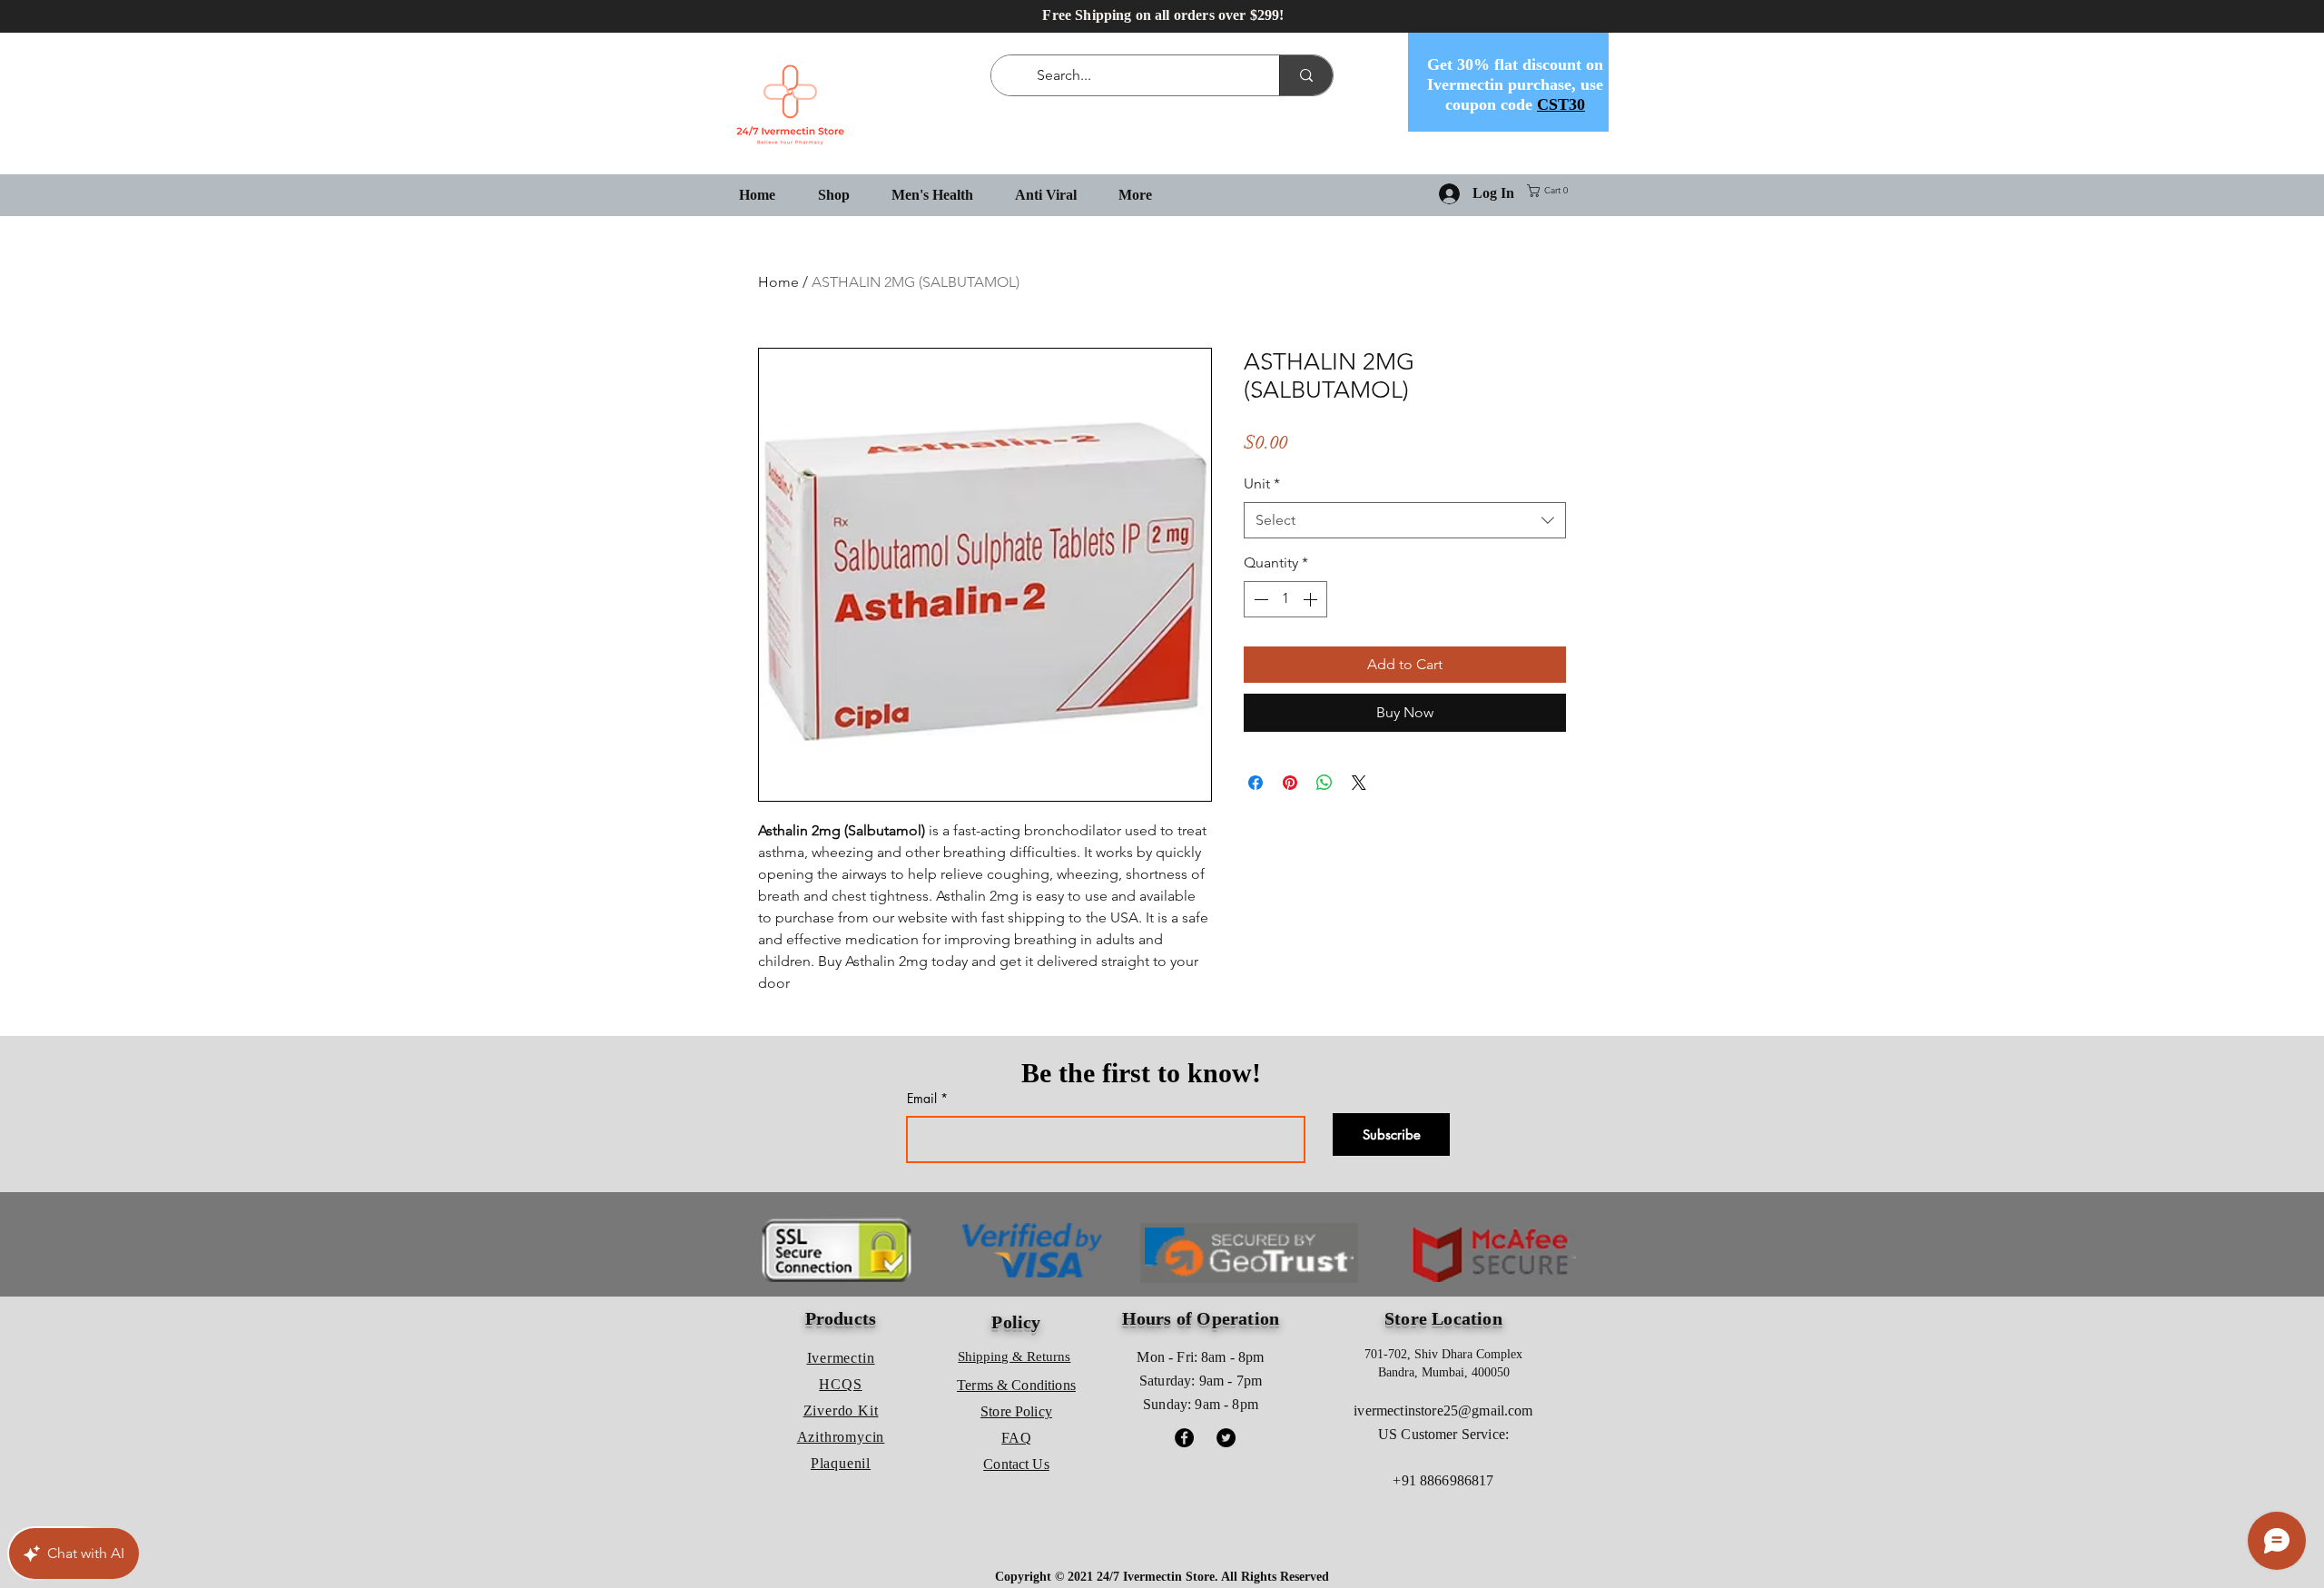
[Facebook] (1184, 1438)
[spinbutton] (1285, 599)
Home (778, 282)
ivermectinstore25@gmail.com (1443, 1410)
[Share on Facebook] (1256, 783)
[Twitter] (1226, 1438)
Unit (1262, 483)
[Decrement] (1259, 599)
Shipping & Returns (1014, 1356)
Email (922, 1099)
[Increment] (1312, 599)
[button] (1551, 191)
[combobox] (1405, 520)
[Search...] (1306, 75)
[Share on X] (1359, 783)
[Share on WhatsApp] (1324, 783)
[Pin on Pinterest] (1290, 783)
